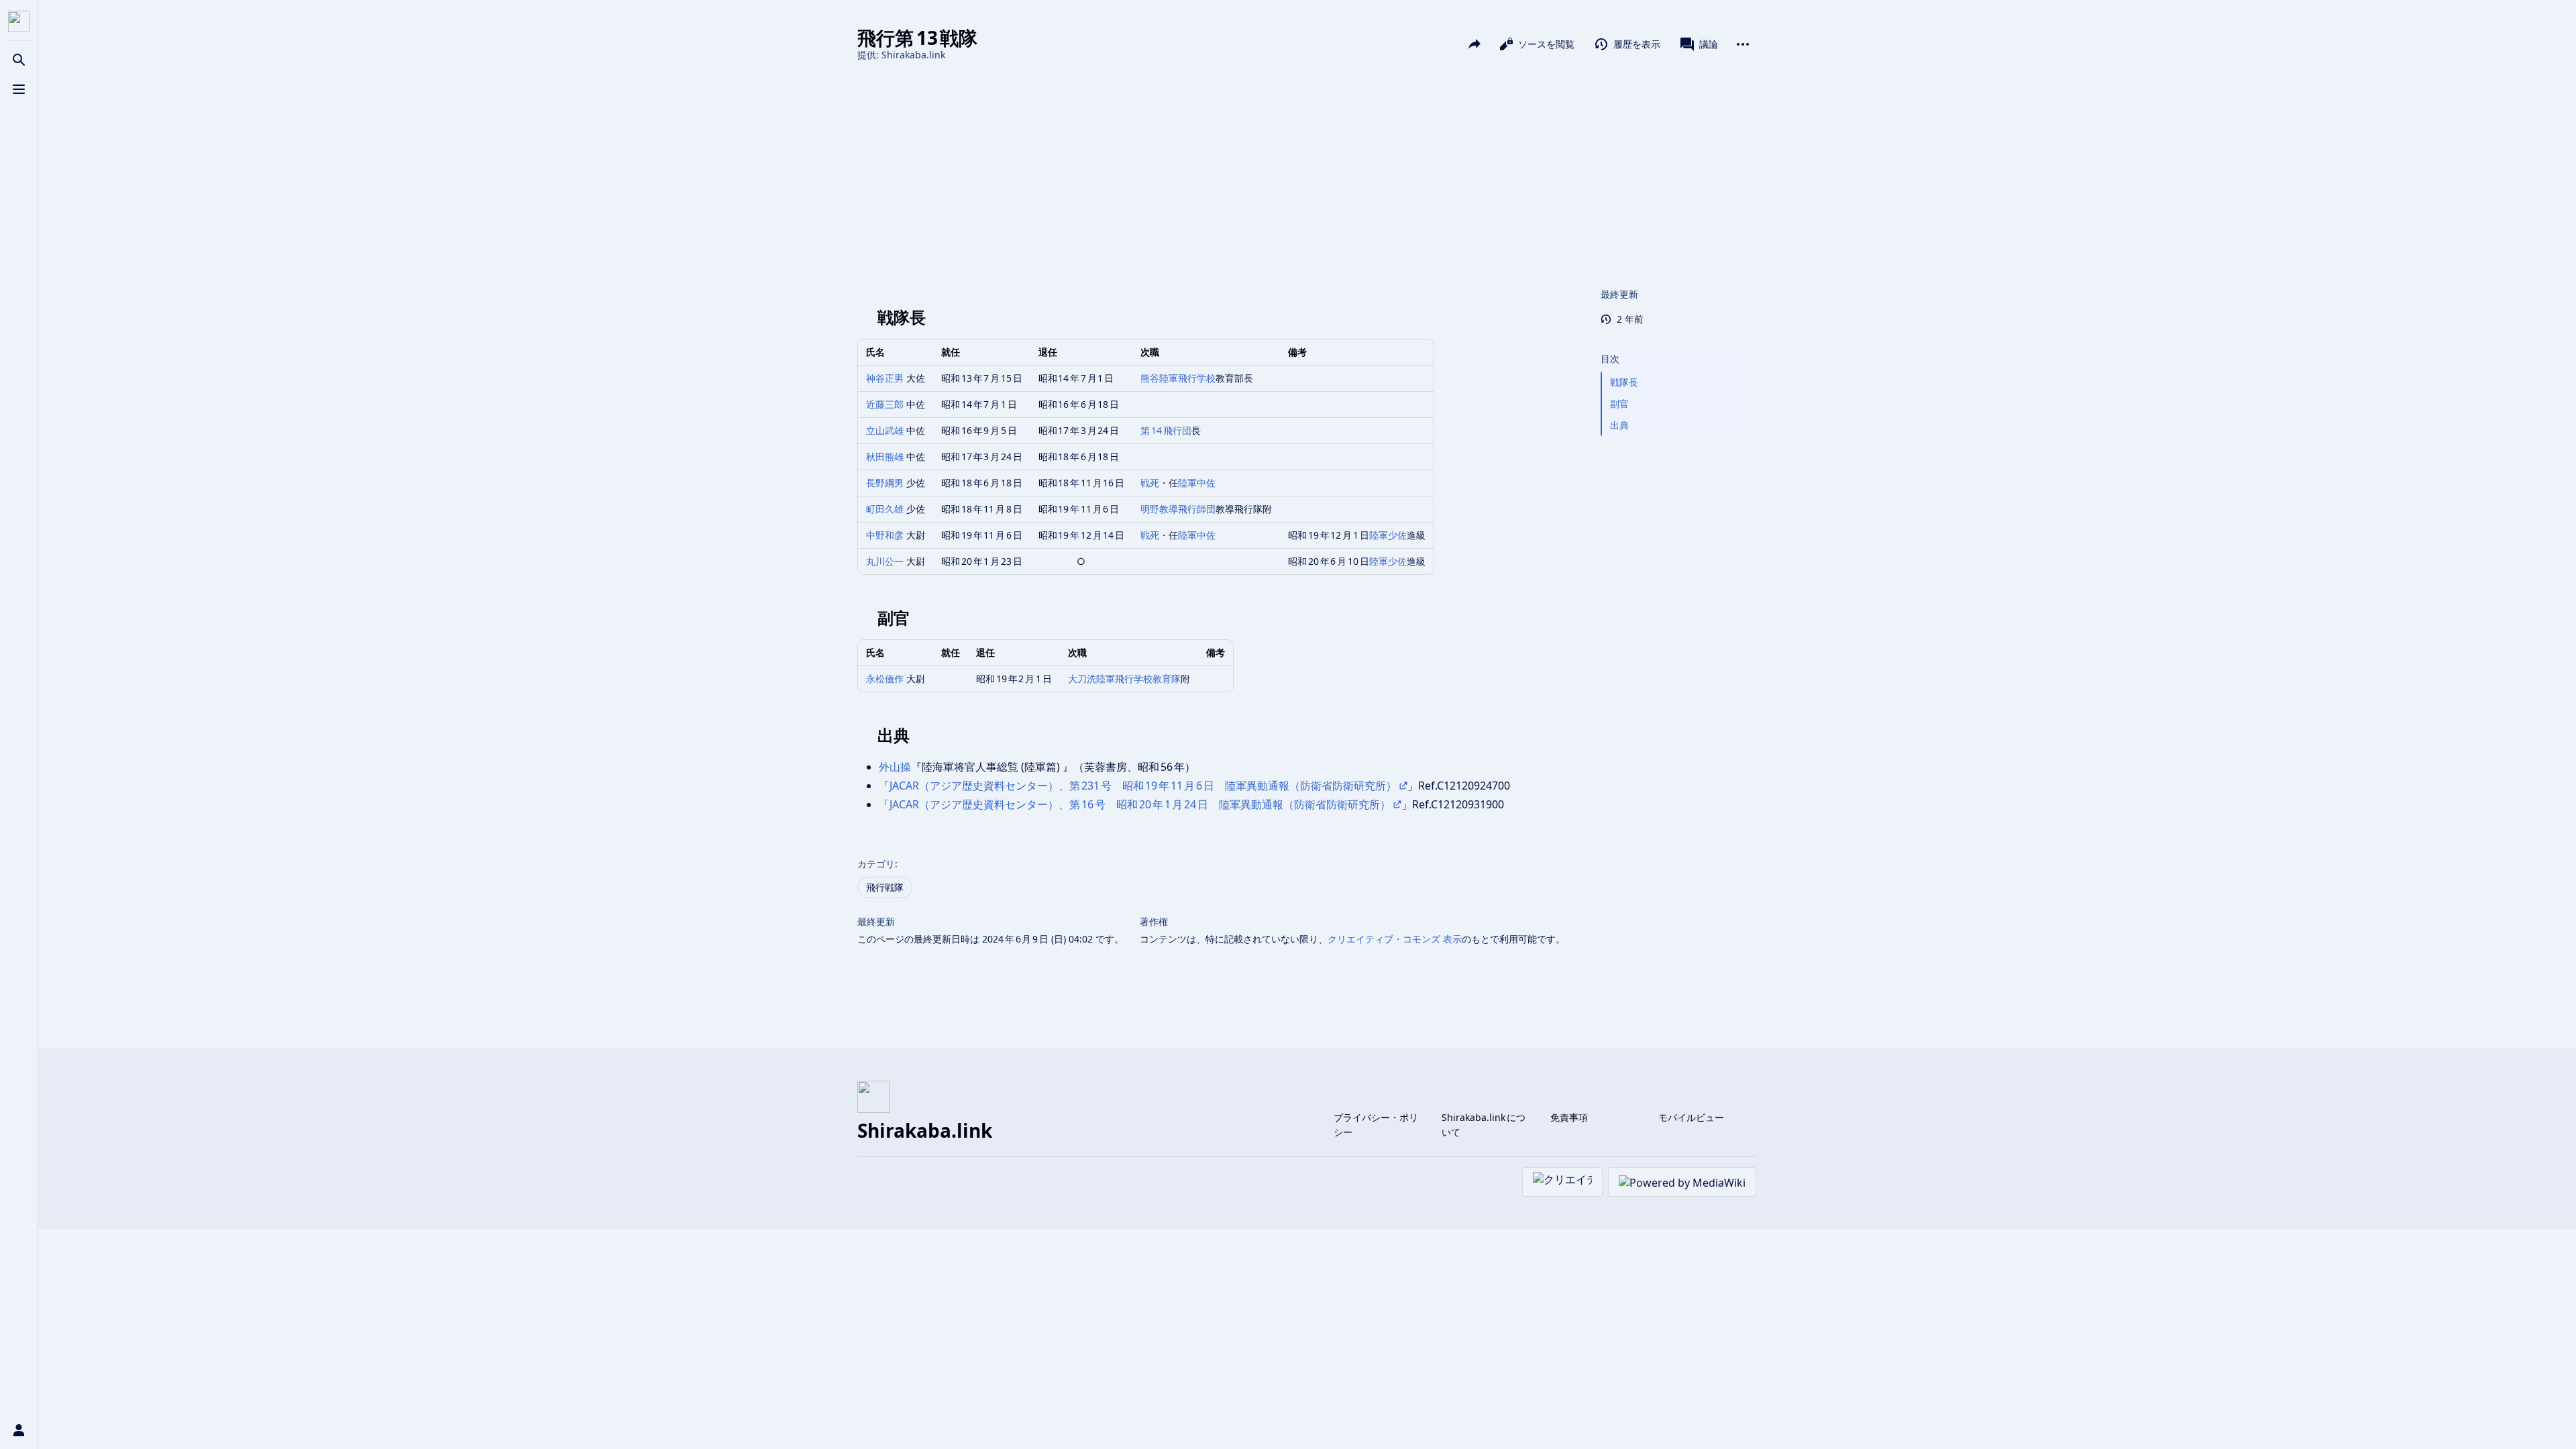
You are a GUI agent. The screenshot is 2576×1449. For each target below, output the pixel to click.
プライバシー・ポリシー (1376, 1125)
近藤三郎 (885, 404)
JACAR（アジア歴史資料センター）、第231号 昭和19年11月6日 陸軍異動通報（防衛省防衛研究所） (1143, 786)
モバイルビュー (1691, 1117)
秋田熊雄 (885, 457)
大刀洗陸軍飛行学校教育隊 (1124, 679)
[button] (1676, 345)
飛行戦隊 (885, 887)
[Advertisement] (1307, 173)
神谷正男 (885, 378)
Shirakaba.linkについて (1484, 1125)
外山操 (895, 767)
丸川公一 (885, 561)
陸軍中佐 (1197, 483)
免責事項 (1569, 1117)
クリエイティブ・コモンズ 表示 (1395, 939)
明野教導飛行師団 (1178, 509)
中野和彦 (885, 535)
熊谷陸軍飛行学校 (1178, 378)
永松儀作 (885, 679)
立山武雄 (885, 430)
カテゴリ (876, 864)
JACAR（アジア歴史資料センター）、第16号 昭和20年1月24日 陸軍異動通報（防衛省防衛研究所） (1140, 804)
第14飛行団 (1166, 430)
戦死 (1150, 483)
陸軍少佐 (1388, 535)
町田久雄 (885, 509)
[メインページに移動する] (19, 21)
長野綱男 (885, 483)
